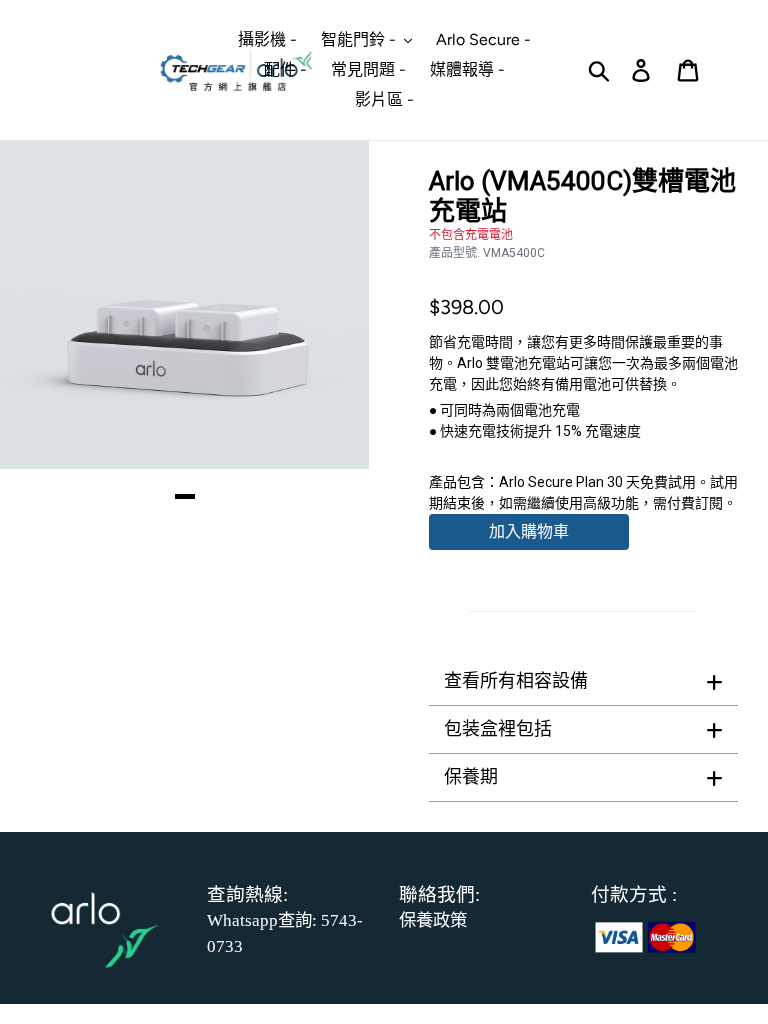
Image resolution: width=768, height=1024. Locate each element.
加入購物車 (529, 531)
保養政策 (433, 920)
